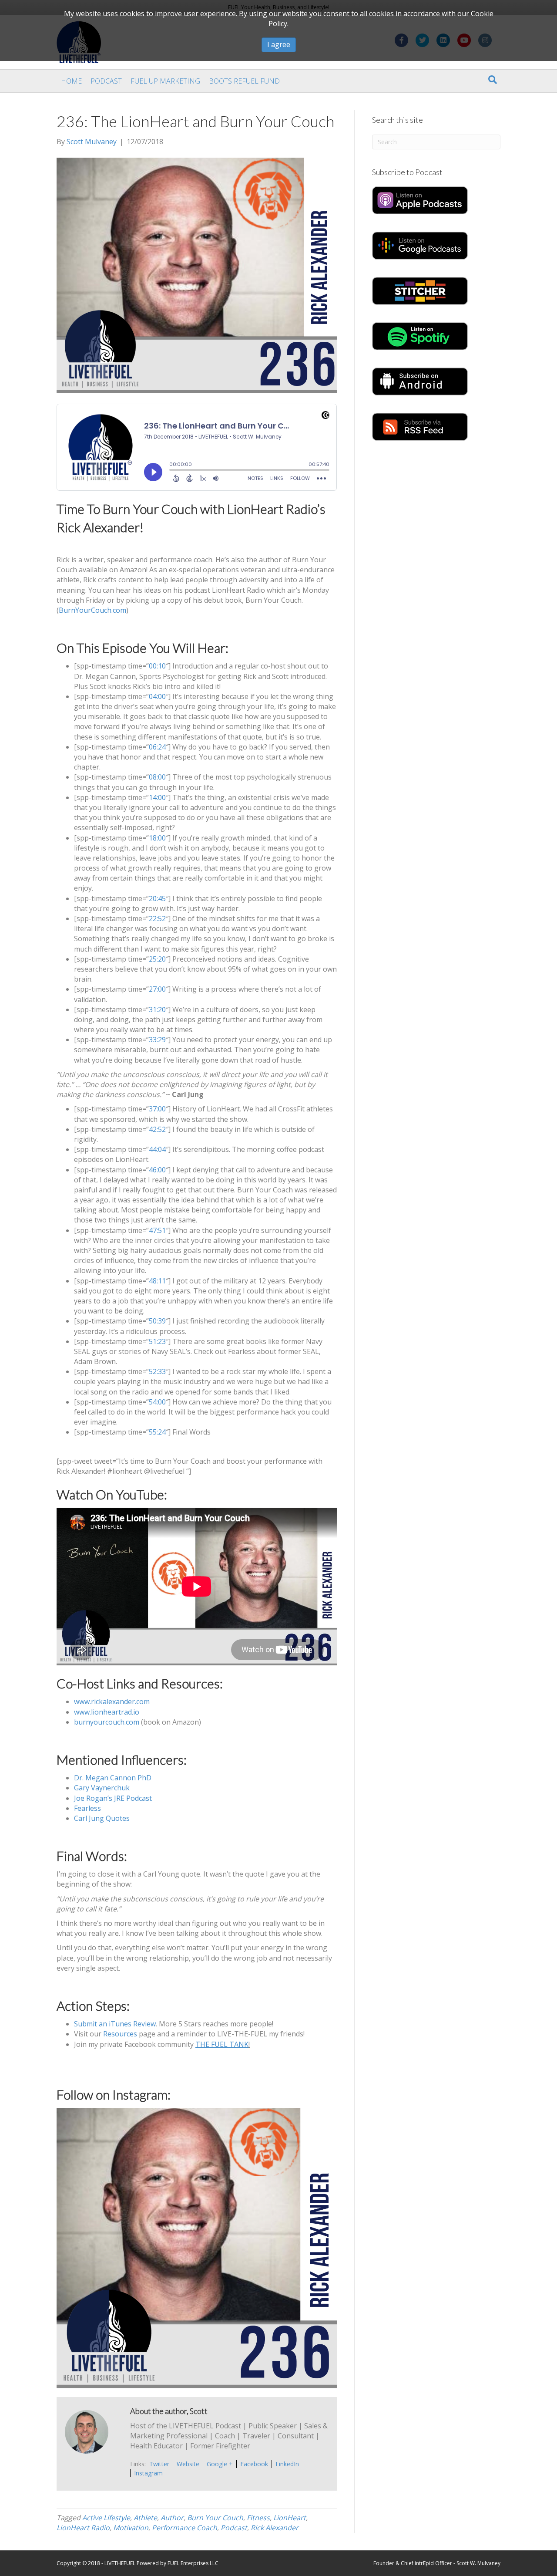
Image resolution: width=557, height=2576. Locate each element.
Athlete (145, 2518)
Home (71, 81)
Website (188, 2464)
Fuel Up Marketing (165, 81)
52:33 (157, 1371)
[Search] (493, 80)
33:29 (157, 1040)
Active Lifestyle (106, 2518)
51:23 (157, 1341)
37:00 (157, 1109)
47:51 (157, 1230)
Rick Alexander (275, 2528)
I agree (279, 44)
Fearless (87, 1808)
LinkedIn (287, 2464)
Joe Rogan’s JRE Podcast (113, 1798)
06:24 (157, 747)
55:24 (157, 1432)
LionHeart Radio (83, 2528)
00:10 (157, 666)
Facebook (254, 2464)
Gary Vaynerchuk (102, 1788)
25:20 (157, 959)
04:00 (157, 696)
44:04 (157, 1149)
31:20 (157, 1009)
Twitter (159, 2464)
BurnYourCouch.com (92, 610)
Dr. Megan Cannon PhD (113, 1778)
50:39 (157, 1321)
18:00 (157, 838)
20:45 (157, 898)
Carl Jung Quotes (102, 1818)
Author (172, 2518)
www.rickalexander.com (112, 1702)
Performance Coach (185, 2528)
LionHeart (290, 2518)
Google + (220, 2464)
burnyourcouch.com (107, 1722)
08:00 (157, 777)
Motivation (131, 2528)
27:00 (157, 989)
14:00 (157, 797)
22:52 (157, 918)
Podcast (106, 81)
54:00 (157, 1402)
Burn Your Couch (215, 2518)
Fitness (258, 2518)
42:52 (157, 1129)
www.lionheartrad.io (107, 1712)
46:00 (157, 1170)
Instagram (148, 2473)
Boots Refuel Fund (244, 81)
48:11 (157, 1281)
